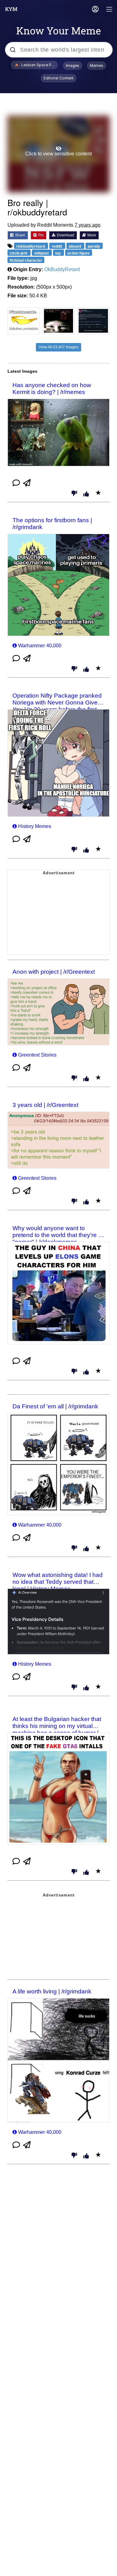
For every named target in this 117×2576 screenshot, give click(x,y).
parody (94, 246)
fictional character (26, 260)
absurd (75, 246)
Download (65, 235)
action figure (78, 253)
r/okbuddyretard (31, 246)
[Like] (86, 494)
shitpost (42, 253)
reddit (57, 246)
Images (73, 66)
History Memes (35, 826)
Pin (40, 235)
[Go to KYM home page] (11, 9)
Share (20, 235)
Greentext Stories (37, 1055)
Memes (97, 66)
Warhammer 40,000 (40, 646)
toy (58, 253)
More (91, 235)
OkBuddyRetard (62, 269)
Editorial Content (59, 78)
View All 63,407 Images (58, 347)
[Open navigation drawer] (110, 10)
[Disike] (74, 494)
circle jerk (19, 253)
